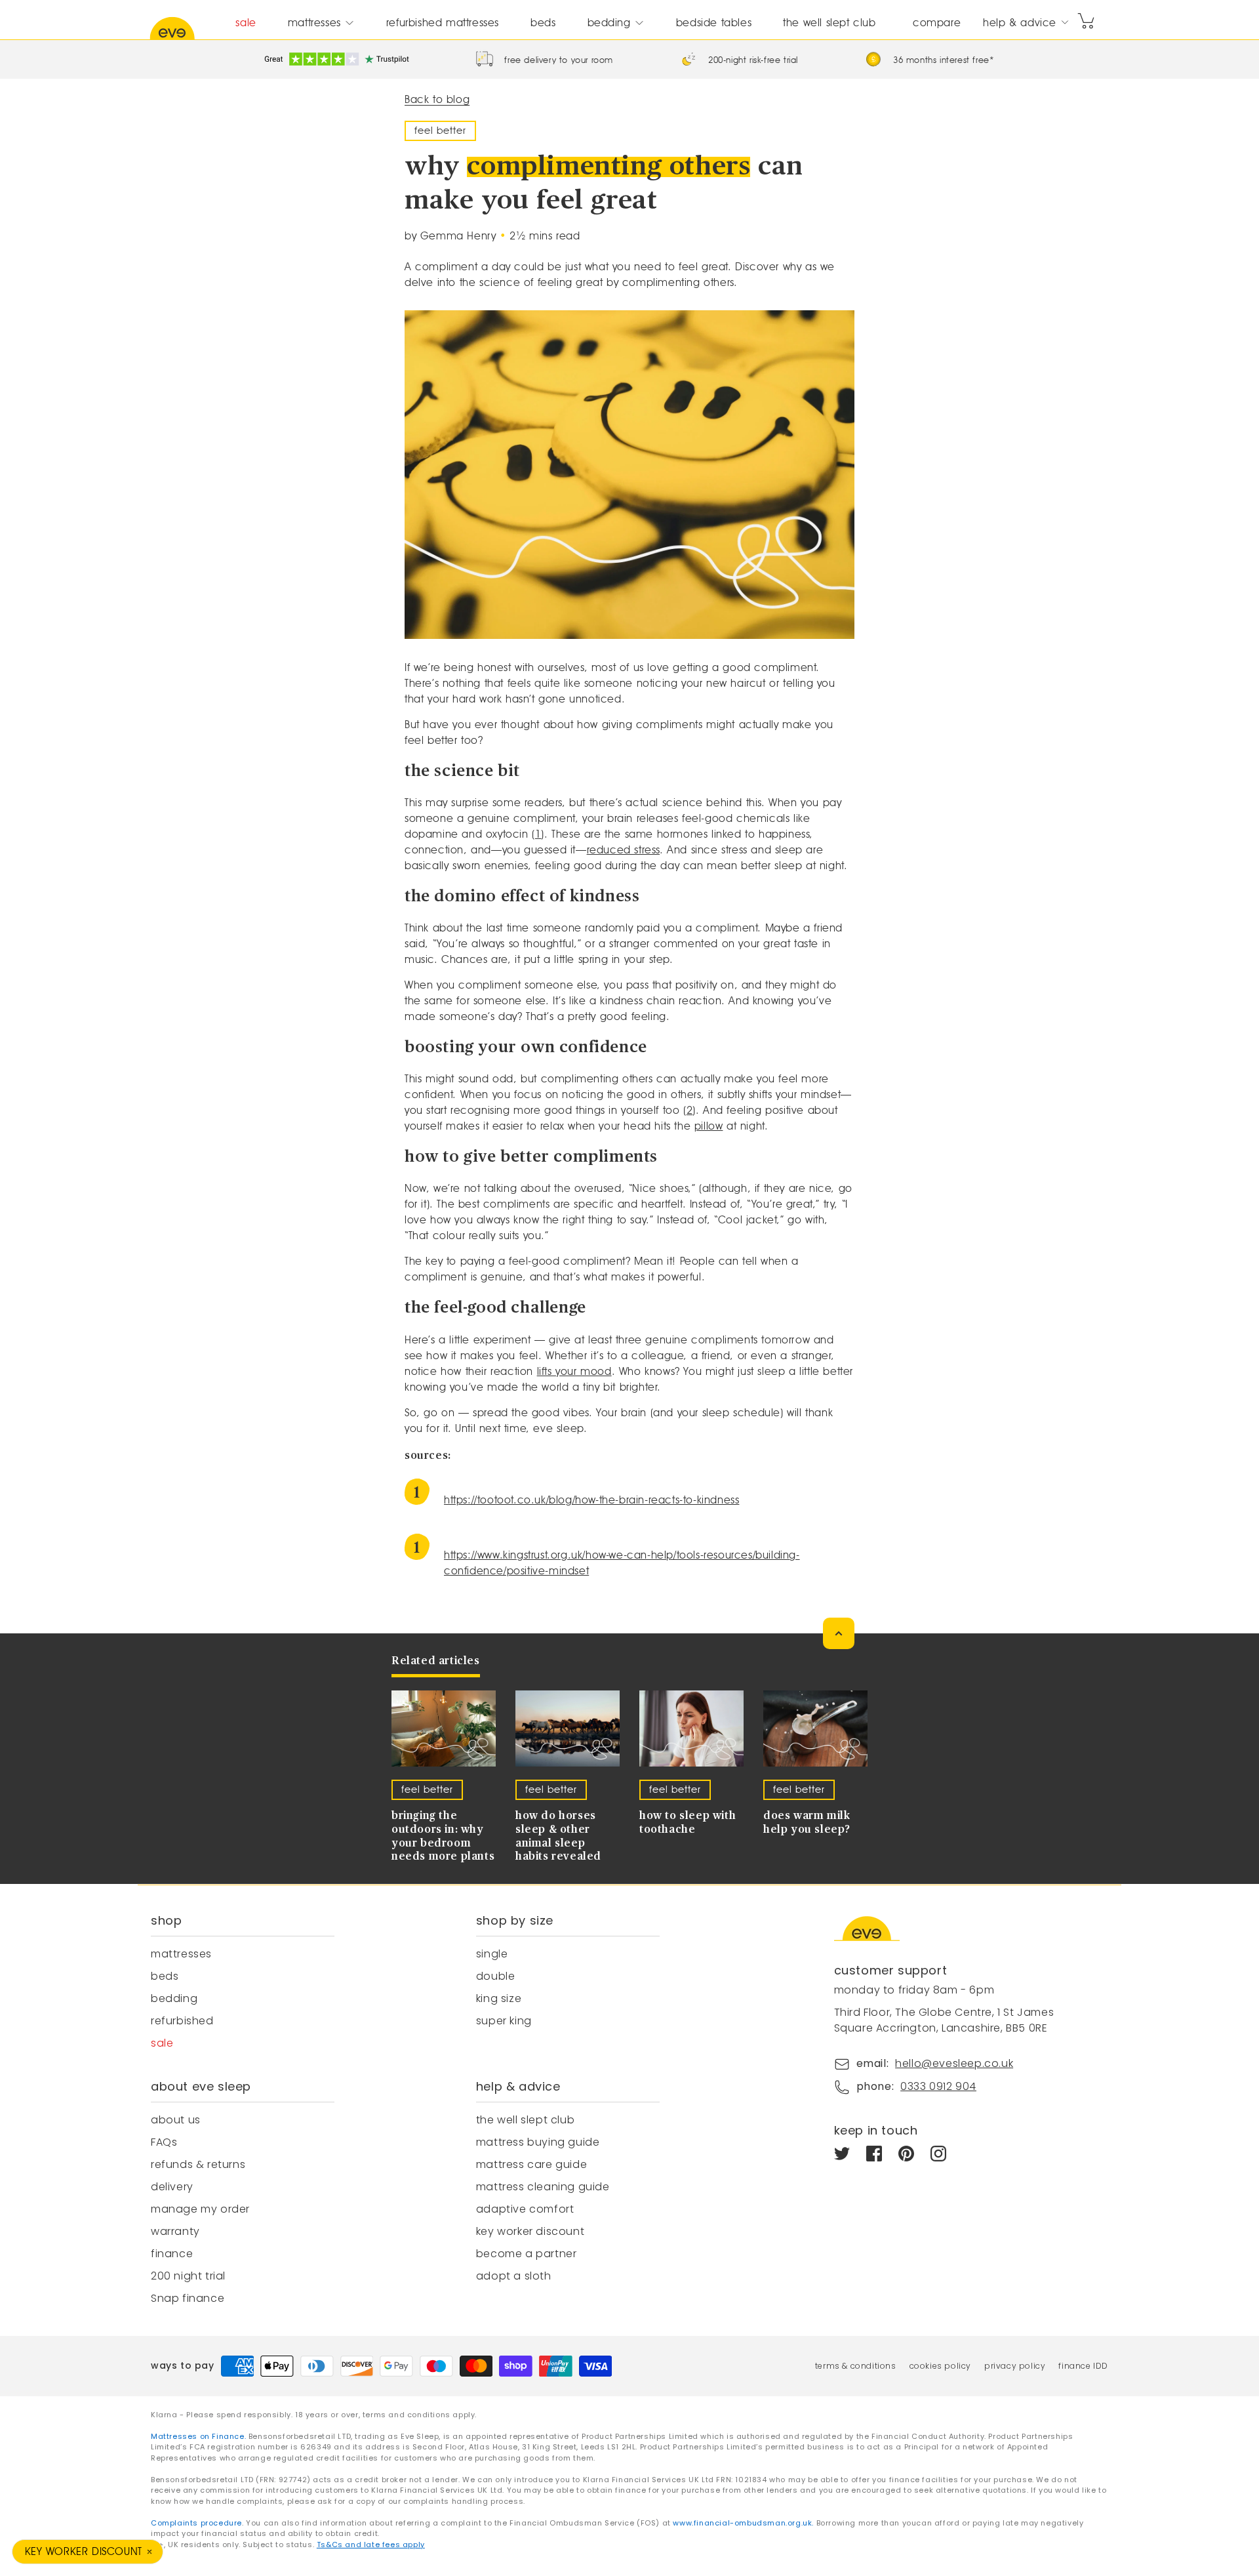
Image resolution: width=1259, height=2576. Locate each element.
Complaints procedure (196, 2523)
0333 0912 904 (938, 2086)
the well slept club (829, 23)
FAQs (164, 2142)
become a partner (527, 2254)
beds (543, 23)
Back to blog (437, 99)
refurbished (182, 2021)
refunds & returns (198, 2164)
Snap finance (188, 2298)
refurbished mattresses (443, 23)
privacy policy (1015, 2366)
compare (937, 23)
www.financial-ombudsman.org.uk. (743, 2523)
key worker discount (530, 2231)
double (496, 1976)
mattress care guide (531, 2164)
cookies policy (940, 2366)
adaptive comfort (525, 2209)
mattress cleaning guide (543, 2187)
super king (504, 2021)
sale (246, 23)
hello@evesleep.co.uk (954, 2063)
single (492, 1954)
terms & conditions (856, 2366)
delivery (172, 2187)
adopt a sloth (514, 2276)
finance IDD (1083, 2366)
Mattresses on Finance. (200, 2436)
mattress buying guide (538, 2142)
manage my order (200, 2209)
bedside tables (714, 23)
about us (176, 2120)
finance (172, 2254)
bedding (609, 23)
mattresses (314, 23)
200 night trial (188, 2276)
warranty (175, 2231)
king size (499, 1998)
